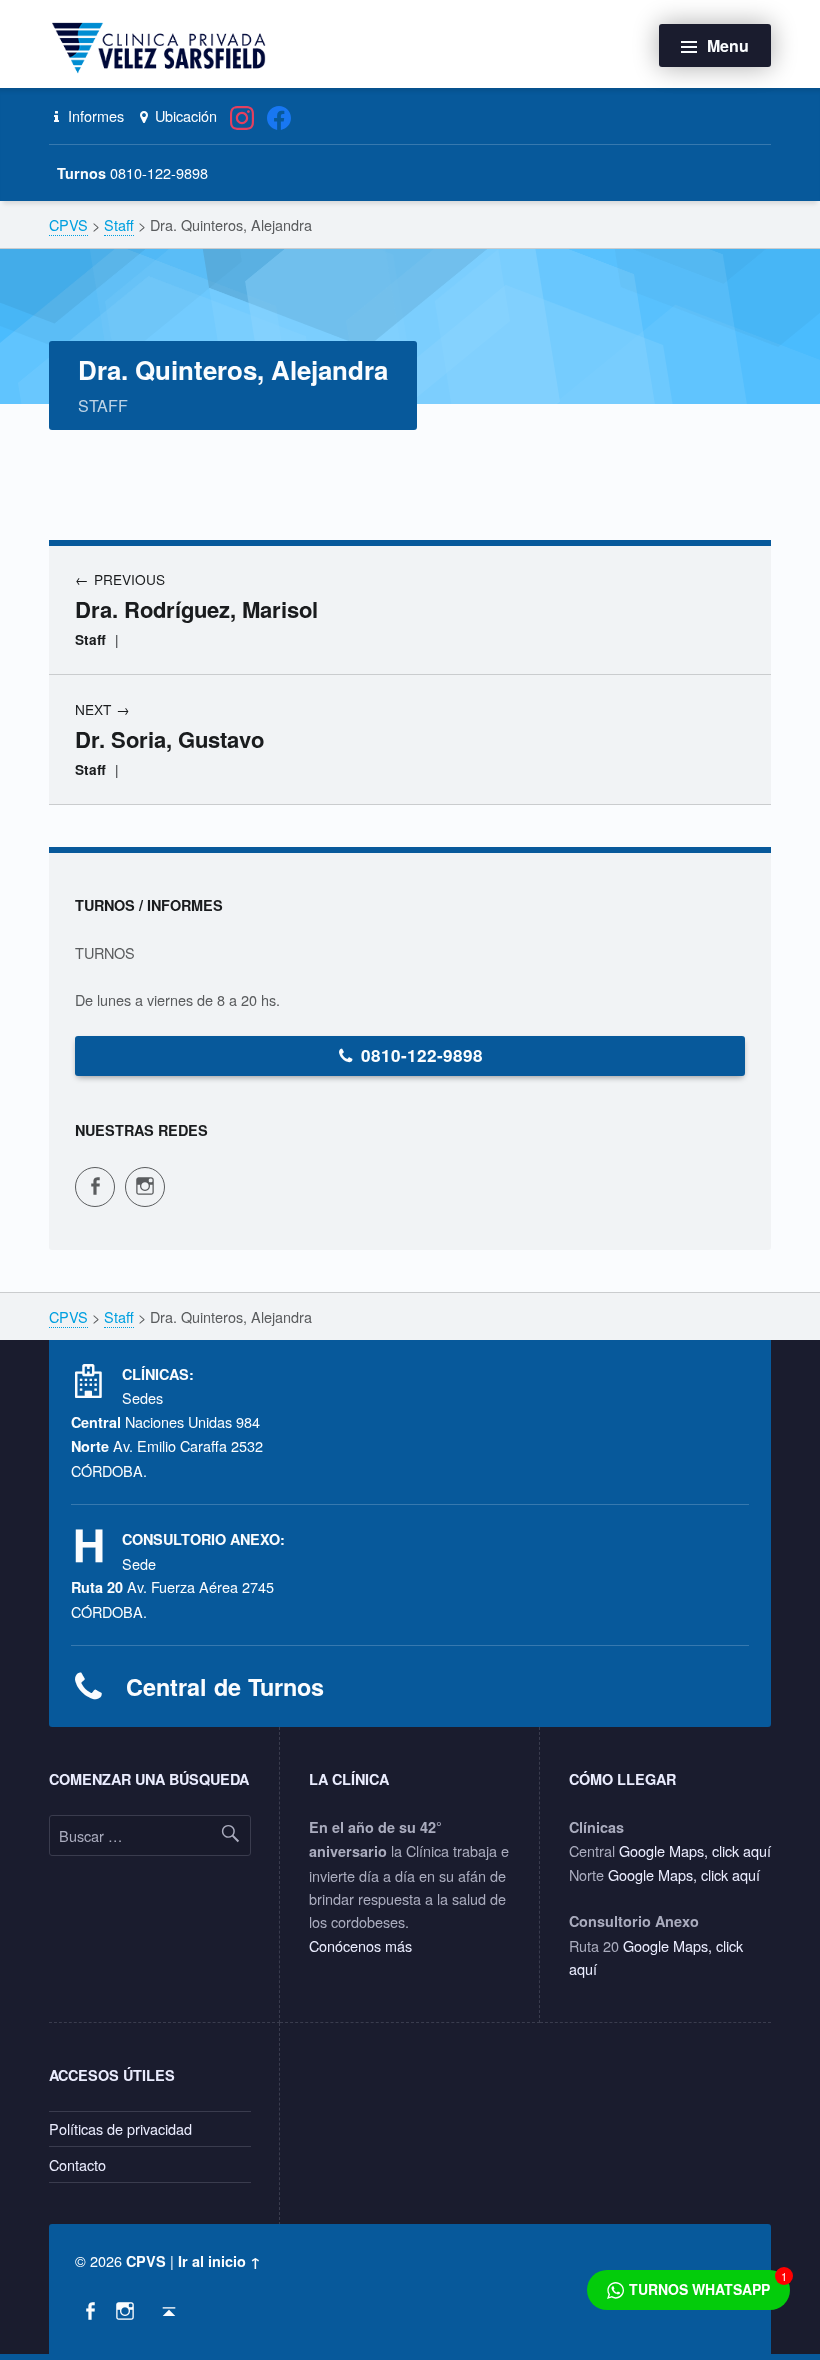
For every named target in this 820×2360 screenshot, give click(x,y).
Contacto (77, 2164)
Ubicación (184, 115)
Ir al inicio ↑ (219, 2261)
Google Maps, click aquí (695, 1850)
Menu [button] (728, 45)
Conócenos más (360, 1945)
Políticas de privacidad (120, 2128)
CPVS (146, 2261)
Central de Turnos (225, 1686)
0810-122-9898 (422, 1055)
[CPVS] (162, 46)
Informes (93, 115)
